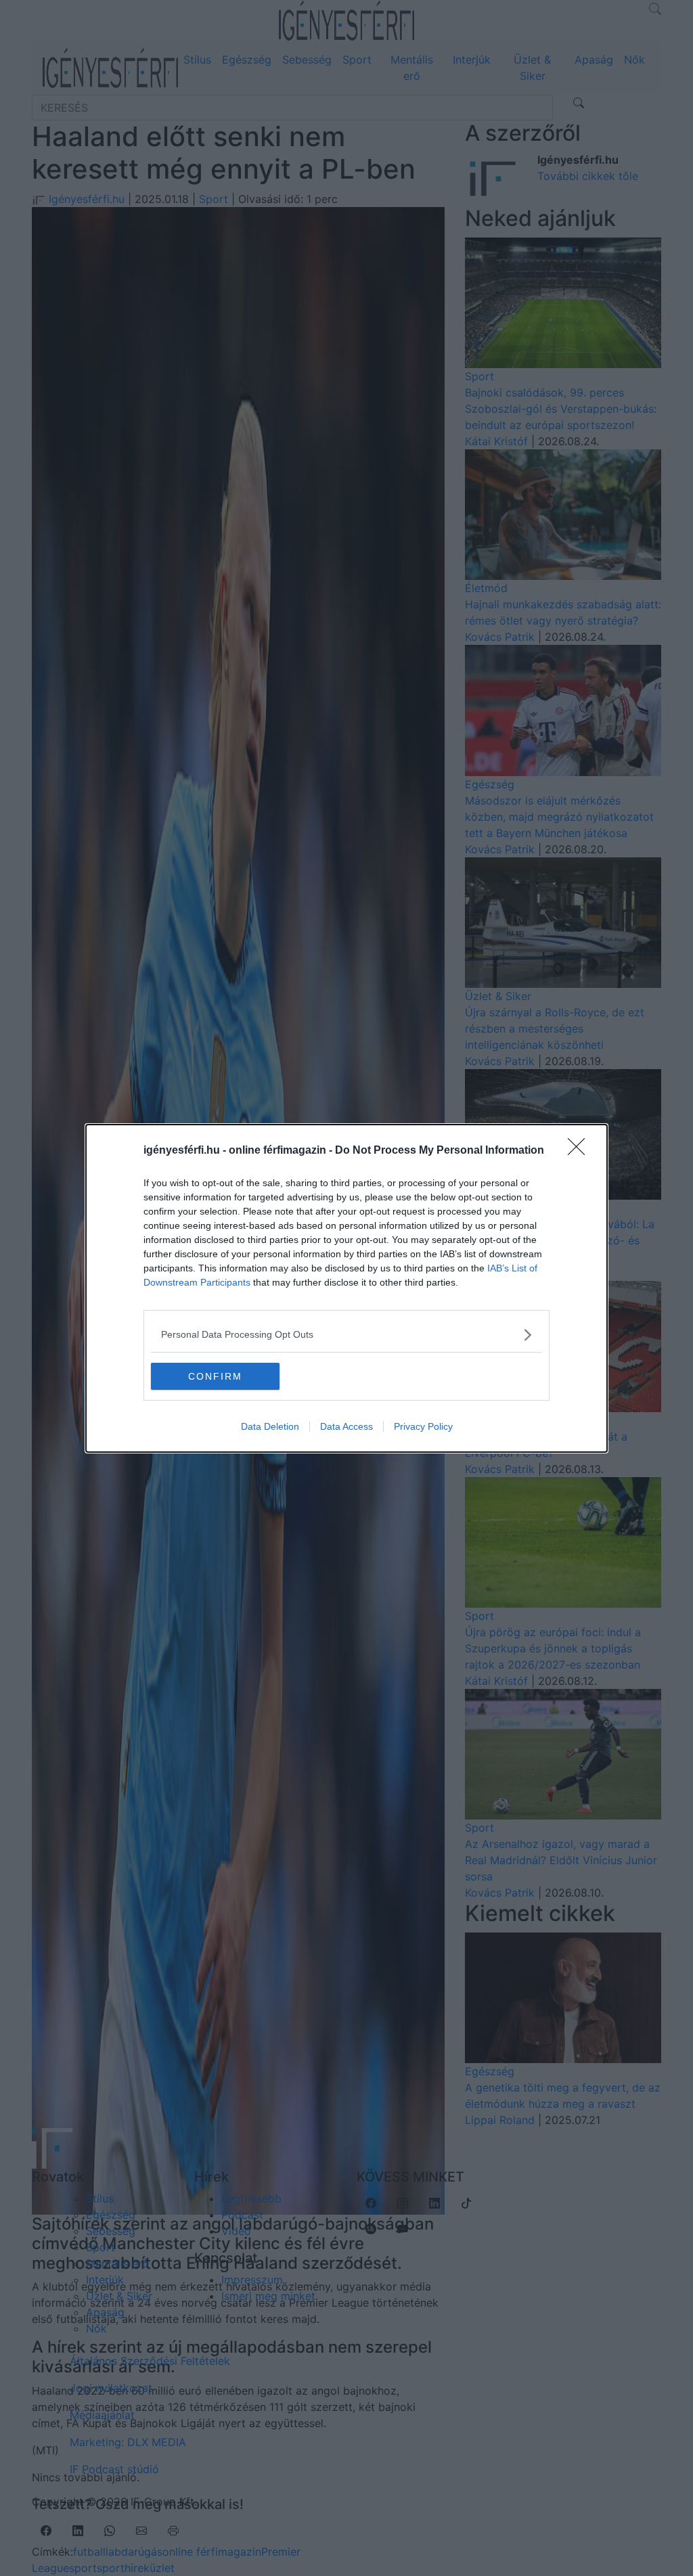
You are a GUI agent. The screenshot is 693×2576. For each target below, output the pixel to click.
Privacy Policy (423, 1426)
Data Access (346, 1426)
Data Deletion (270, 1426)
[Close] (581, 1151)
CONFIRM (215, 1376)
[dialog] (346, 1288)
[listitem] (346, 1335)
